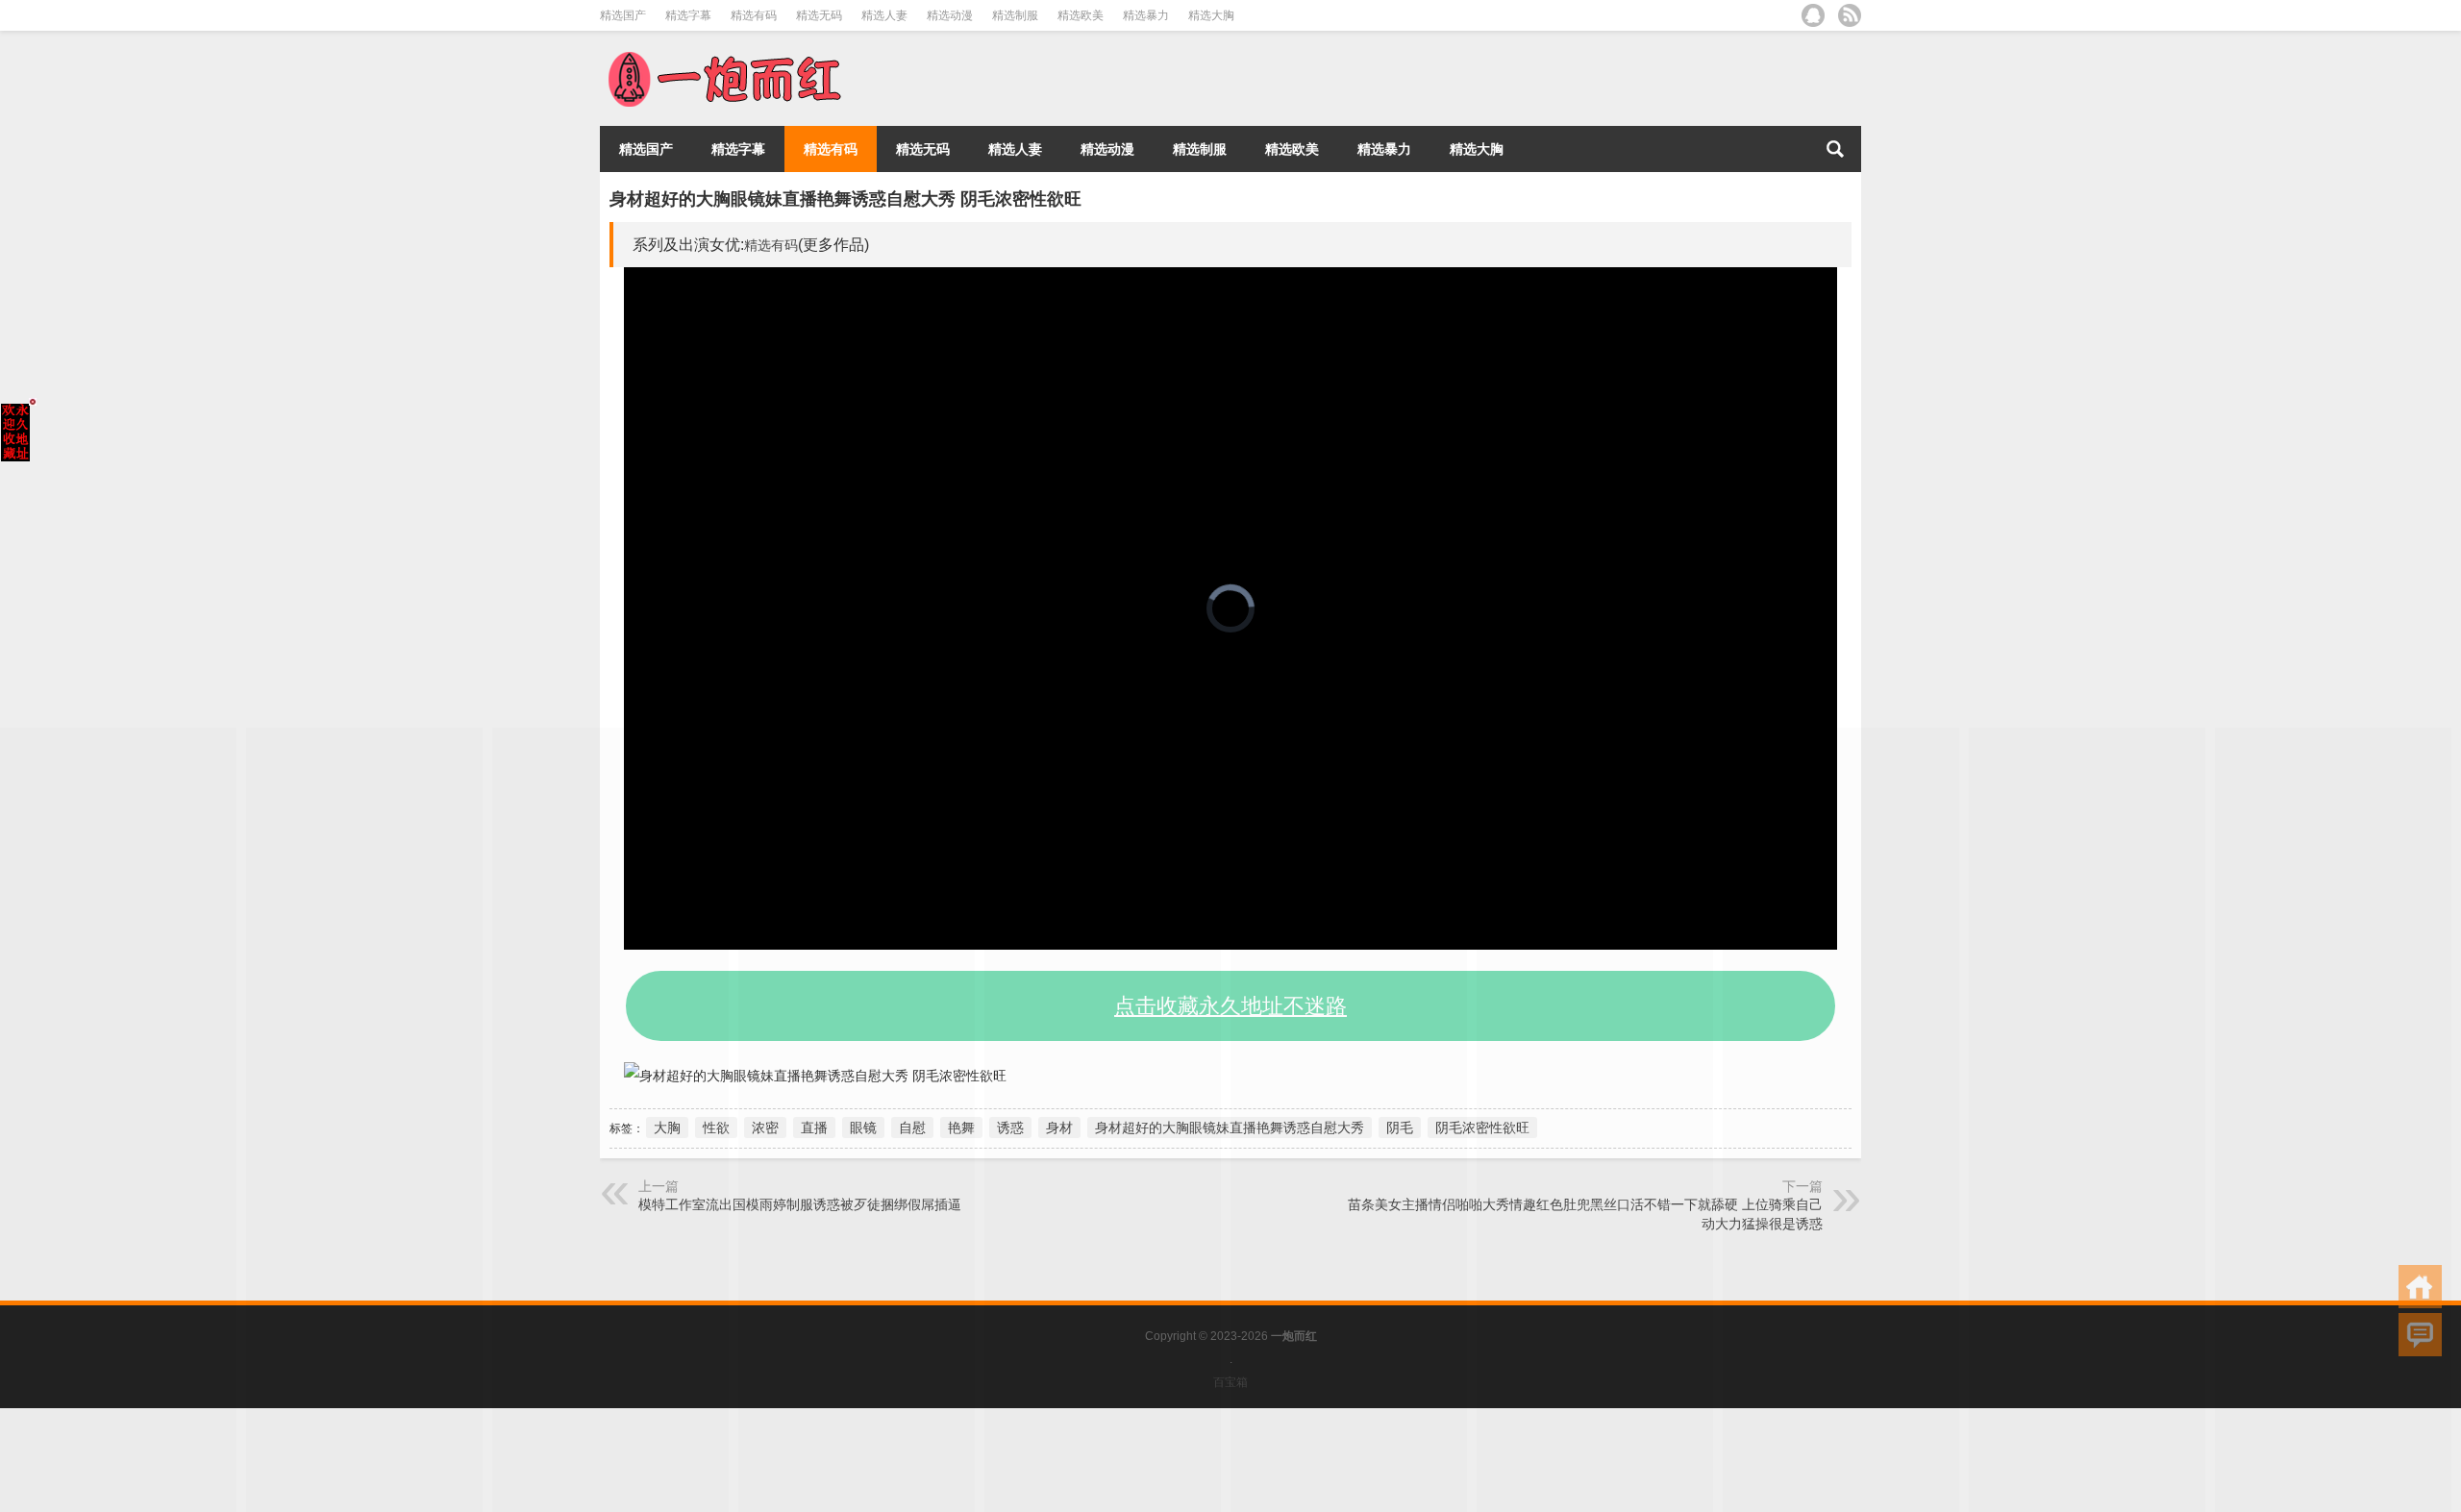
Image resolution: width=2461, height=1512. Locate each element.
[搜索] (1835, 149)
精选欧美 (1081, 15)
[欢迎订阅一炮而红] (1850, 15)
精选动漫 (950, 15)
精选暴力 (1146, 15)
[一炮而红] (723, 56)
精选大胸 (1211, 15)
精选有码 (754, 15)
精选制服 (1015, 15)
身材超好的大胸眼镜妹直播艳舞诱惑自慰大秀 (1230, 1128)
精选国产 (623, 15)
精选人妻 (884, 15)
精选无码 (819, 15)
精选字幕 (688, 15)
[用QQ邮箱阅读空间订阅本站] (1813, 15)
